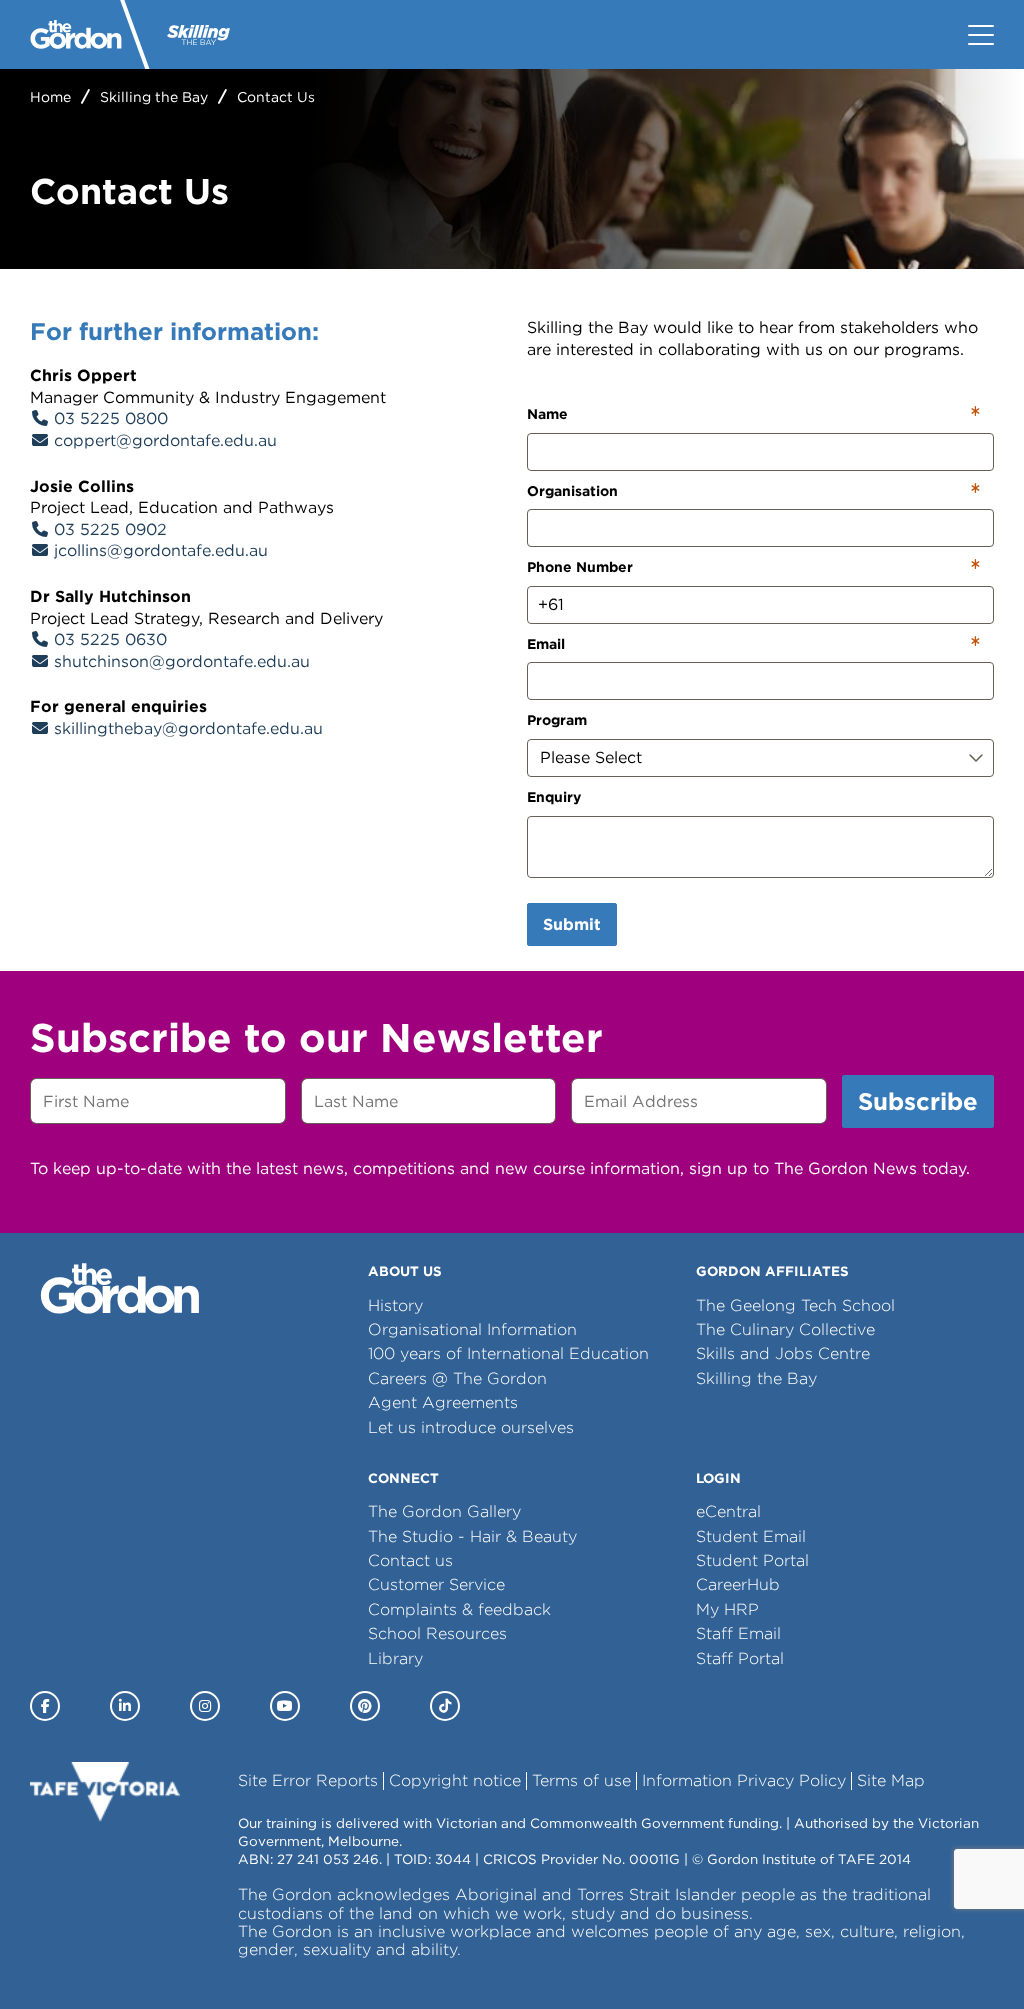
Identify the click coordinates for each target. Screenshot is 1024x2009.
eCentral (728, 1511)
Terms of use (581, 1780)
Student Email (751, 1536)
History (395, 1305)
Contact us (410, 1560)
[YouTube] (285, 1706)
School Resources (437, 1633)
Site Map (891, 1780)
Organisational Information (472, 1329)
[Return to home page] (76, 34)
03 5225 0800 (111, 418)
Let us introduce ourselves (471, 1427)
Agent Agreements (443, 1402)
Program (557, 720)
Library (395, 1658)
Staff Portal (740, 1658)
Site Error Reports (308, 1780)
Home (50, 97)
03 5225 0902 (110, 529)
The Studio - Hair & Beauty (472, 1536)
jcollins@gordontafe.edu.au (161, 550)
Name (547, 414)
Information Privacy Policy (744, 1780)
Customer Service (436, 1584)
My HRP (727, 1609)
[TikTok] (445, 1706)
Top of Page (130, 1958)
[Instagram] (205, 1706)
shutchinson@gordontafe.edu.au (182, 661)
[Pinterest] (365, 1706)
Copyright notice (455, 1780)
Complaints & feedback (459, 1609)
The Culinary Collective (785, 1329)
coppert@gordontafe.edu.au (165, 440)
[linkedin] (125, 1706)
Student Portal (752, 1560)
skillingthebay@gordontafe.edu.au (188, 728)
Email (546, 644)
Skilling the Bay (154, 97)
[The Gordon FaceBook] (45, 1706)
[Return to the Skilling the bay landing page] (198, 34)
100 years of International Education (508, 1353)
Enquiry (554, 797)
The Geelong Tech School (795, 1305)
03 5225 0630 (110, 639)
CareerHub (738, 1584)
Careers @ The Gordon (457, 1378)
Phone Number (580, 567)
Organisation (572, 491)
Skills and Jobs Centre (783, 1353)
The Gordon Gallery (444, 1511)
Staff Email (738, 1633)
